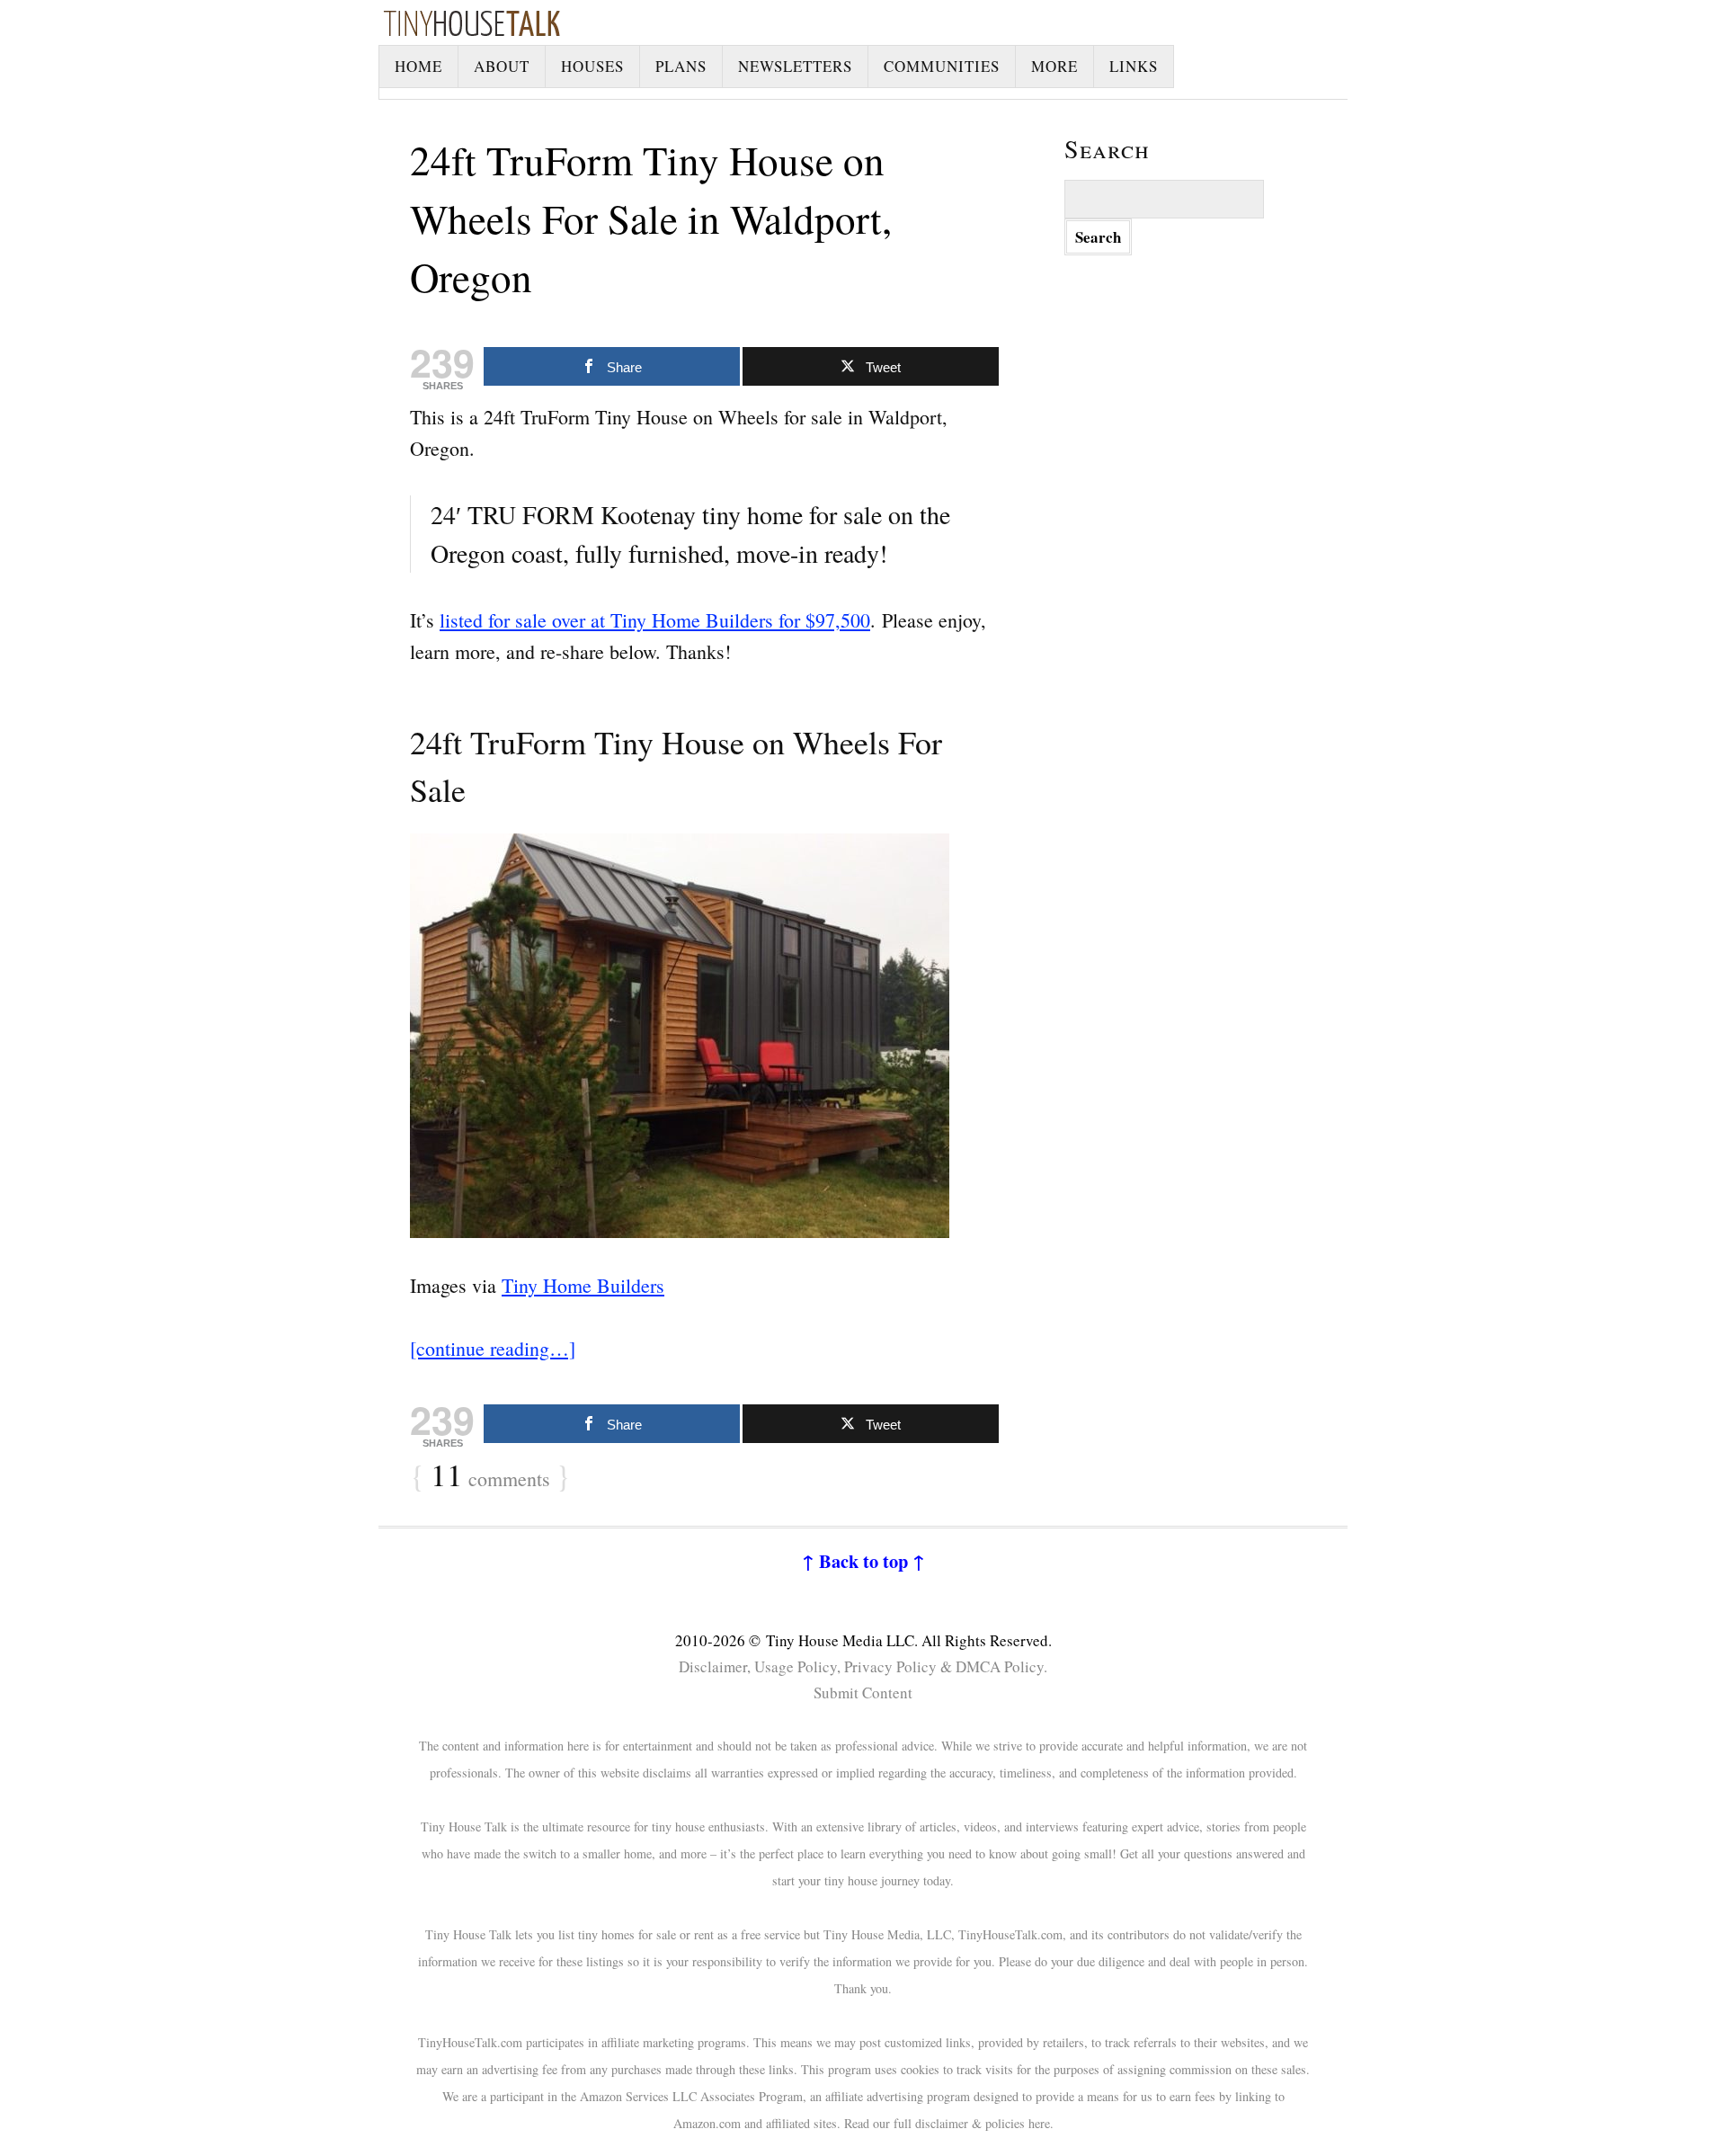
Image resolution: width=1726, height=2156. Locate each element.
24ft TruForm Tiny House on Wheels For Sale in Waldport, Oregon (651, 218)
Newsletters (795, 66)
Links (1134, 66)
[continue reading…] (493, 1348)
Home (418, 66)
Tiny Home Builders (583, 1285)
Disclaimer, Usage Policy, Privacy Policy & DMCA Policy (861, 1666)
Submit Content (863, 1693)
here (1039, 2123)
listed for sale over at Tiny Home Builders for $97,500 (655, 620)
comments (490, 1476)
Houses (592, 66)
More (1054, 66)
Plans (681, 66)
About (502, 66)
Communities (942, 66)
